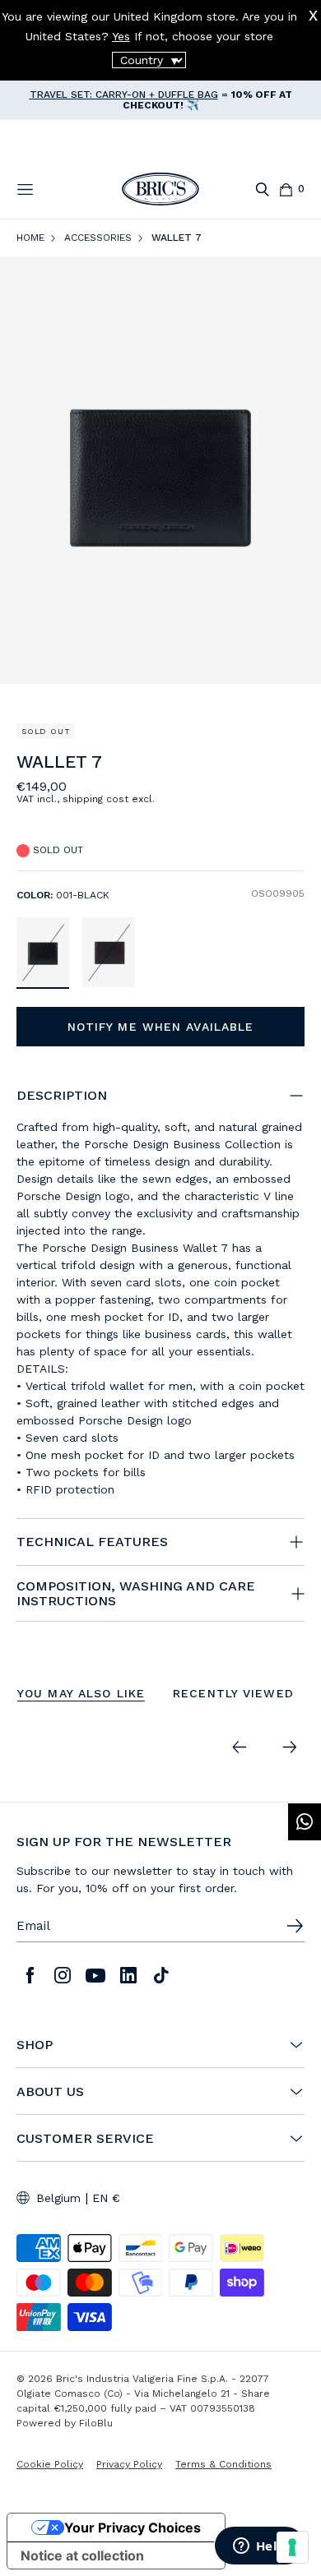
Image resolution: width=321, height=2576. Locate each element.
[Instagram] (63, 1975)
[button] (295, 766)
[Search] (262, 189)
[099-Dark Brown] (109, 952)
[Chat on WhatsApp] (305, 1822)
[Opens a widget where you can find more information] (259, 2547)
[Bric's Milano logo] (160, 189)
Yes (121, 36)
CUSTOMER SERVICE (85, 2139)
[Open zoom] (160, 470)
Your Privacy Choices (133, 2528)
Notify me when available (161, 1027)
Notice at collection (82, 2555)
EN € (106, 2198)
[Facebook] (30, 1975)
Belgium (58, 2198)
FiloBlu (96, 2423)
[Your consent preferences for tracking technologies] (292, 2547)
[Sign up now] (295, 1926)
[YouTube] (95, 1975)
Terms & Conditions (223, 2464)
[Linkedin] (128, 1975)
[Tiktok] (161, 1975)
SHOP (35, 2045)
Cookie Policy (50, 2464)
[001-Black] (43, 952)
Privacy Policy (129, 2464)
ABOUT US (50, 2092)
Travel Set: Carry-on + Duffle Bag (124, 95)
